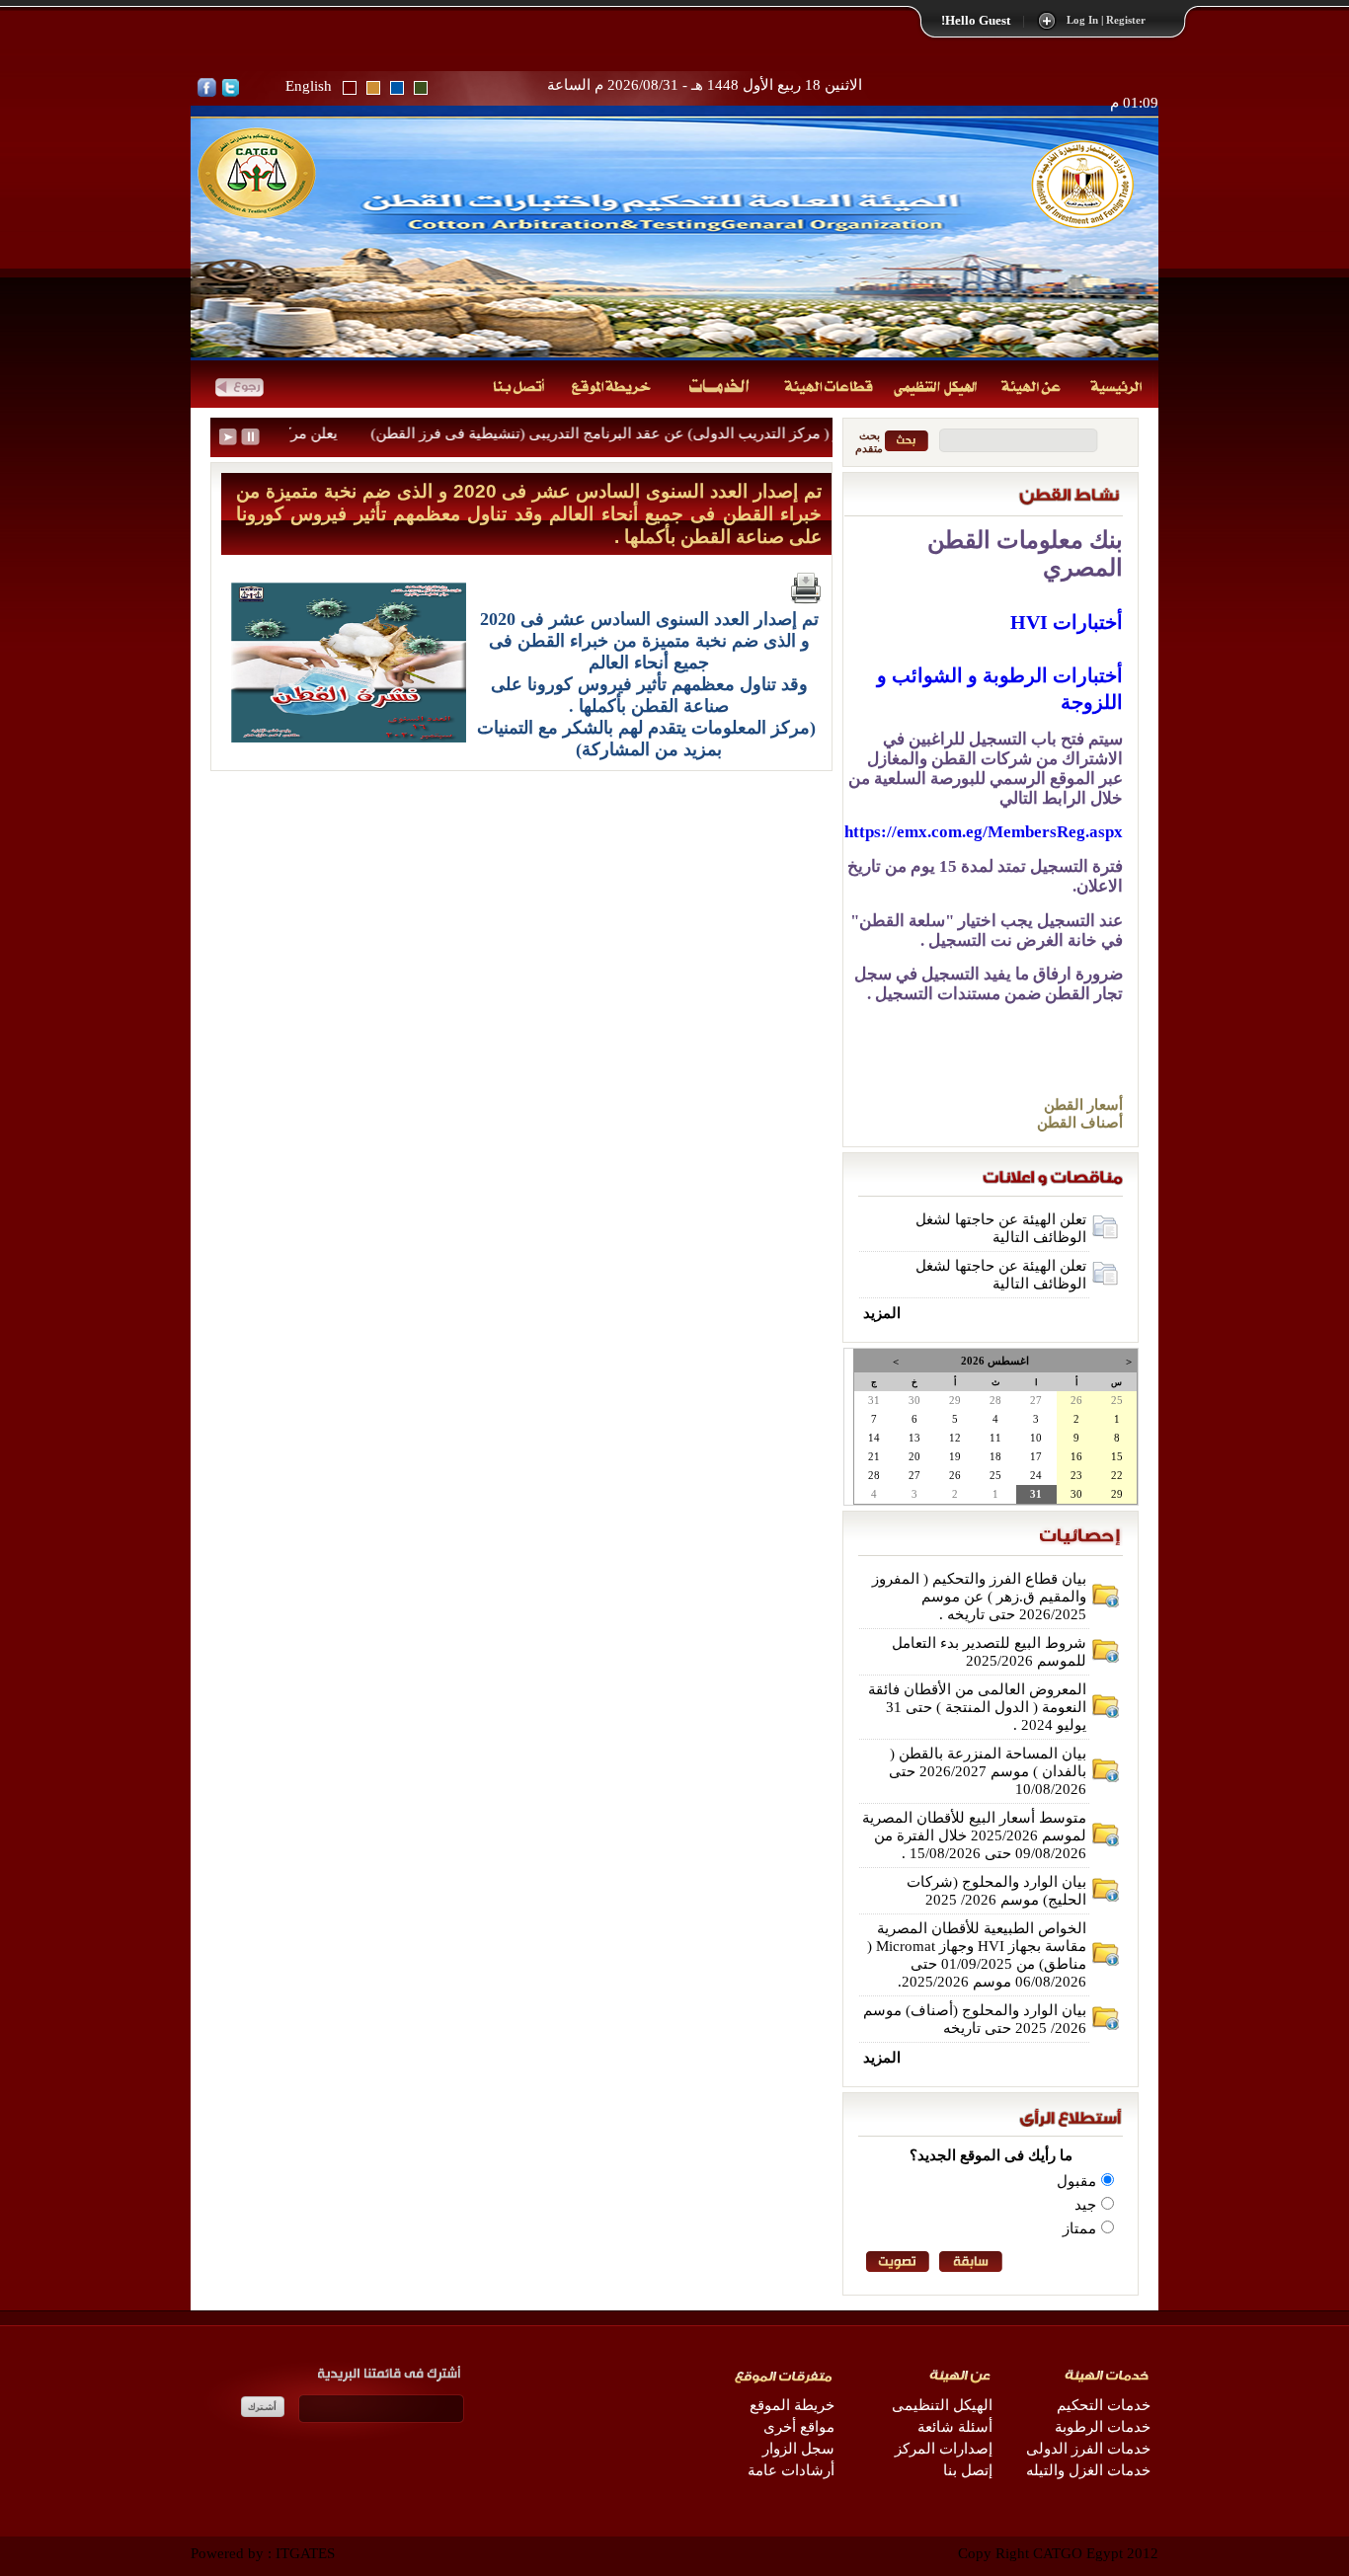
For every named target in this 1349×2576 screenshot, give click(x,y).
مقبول (1076, 2181)
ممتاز (1079, 2228)
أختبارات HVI (1067, 622)
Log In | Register (1106, 20)
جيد (1085, 2205)
